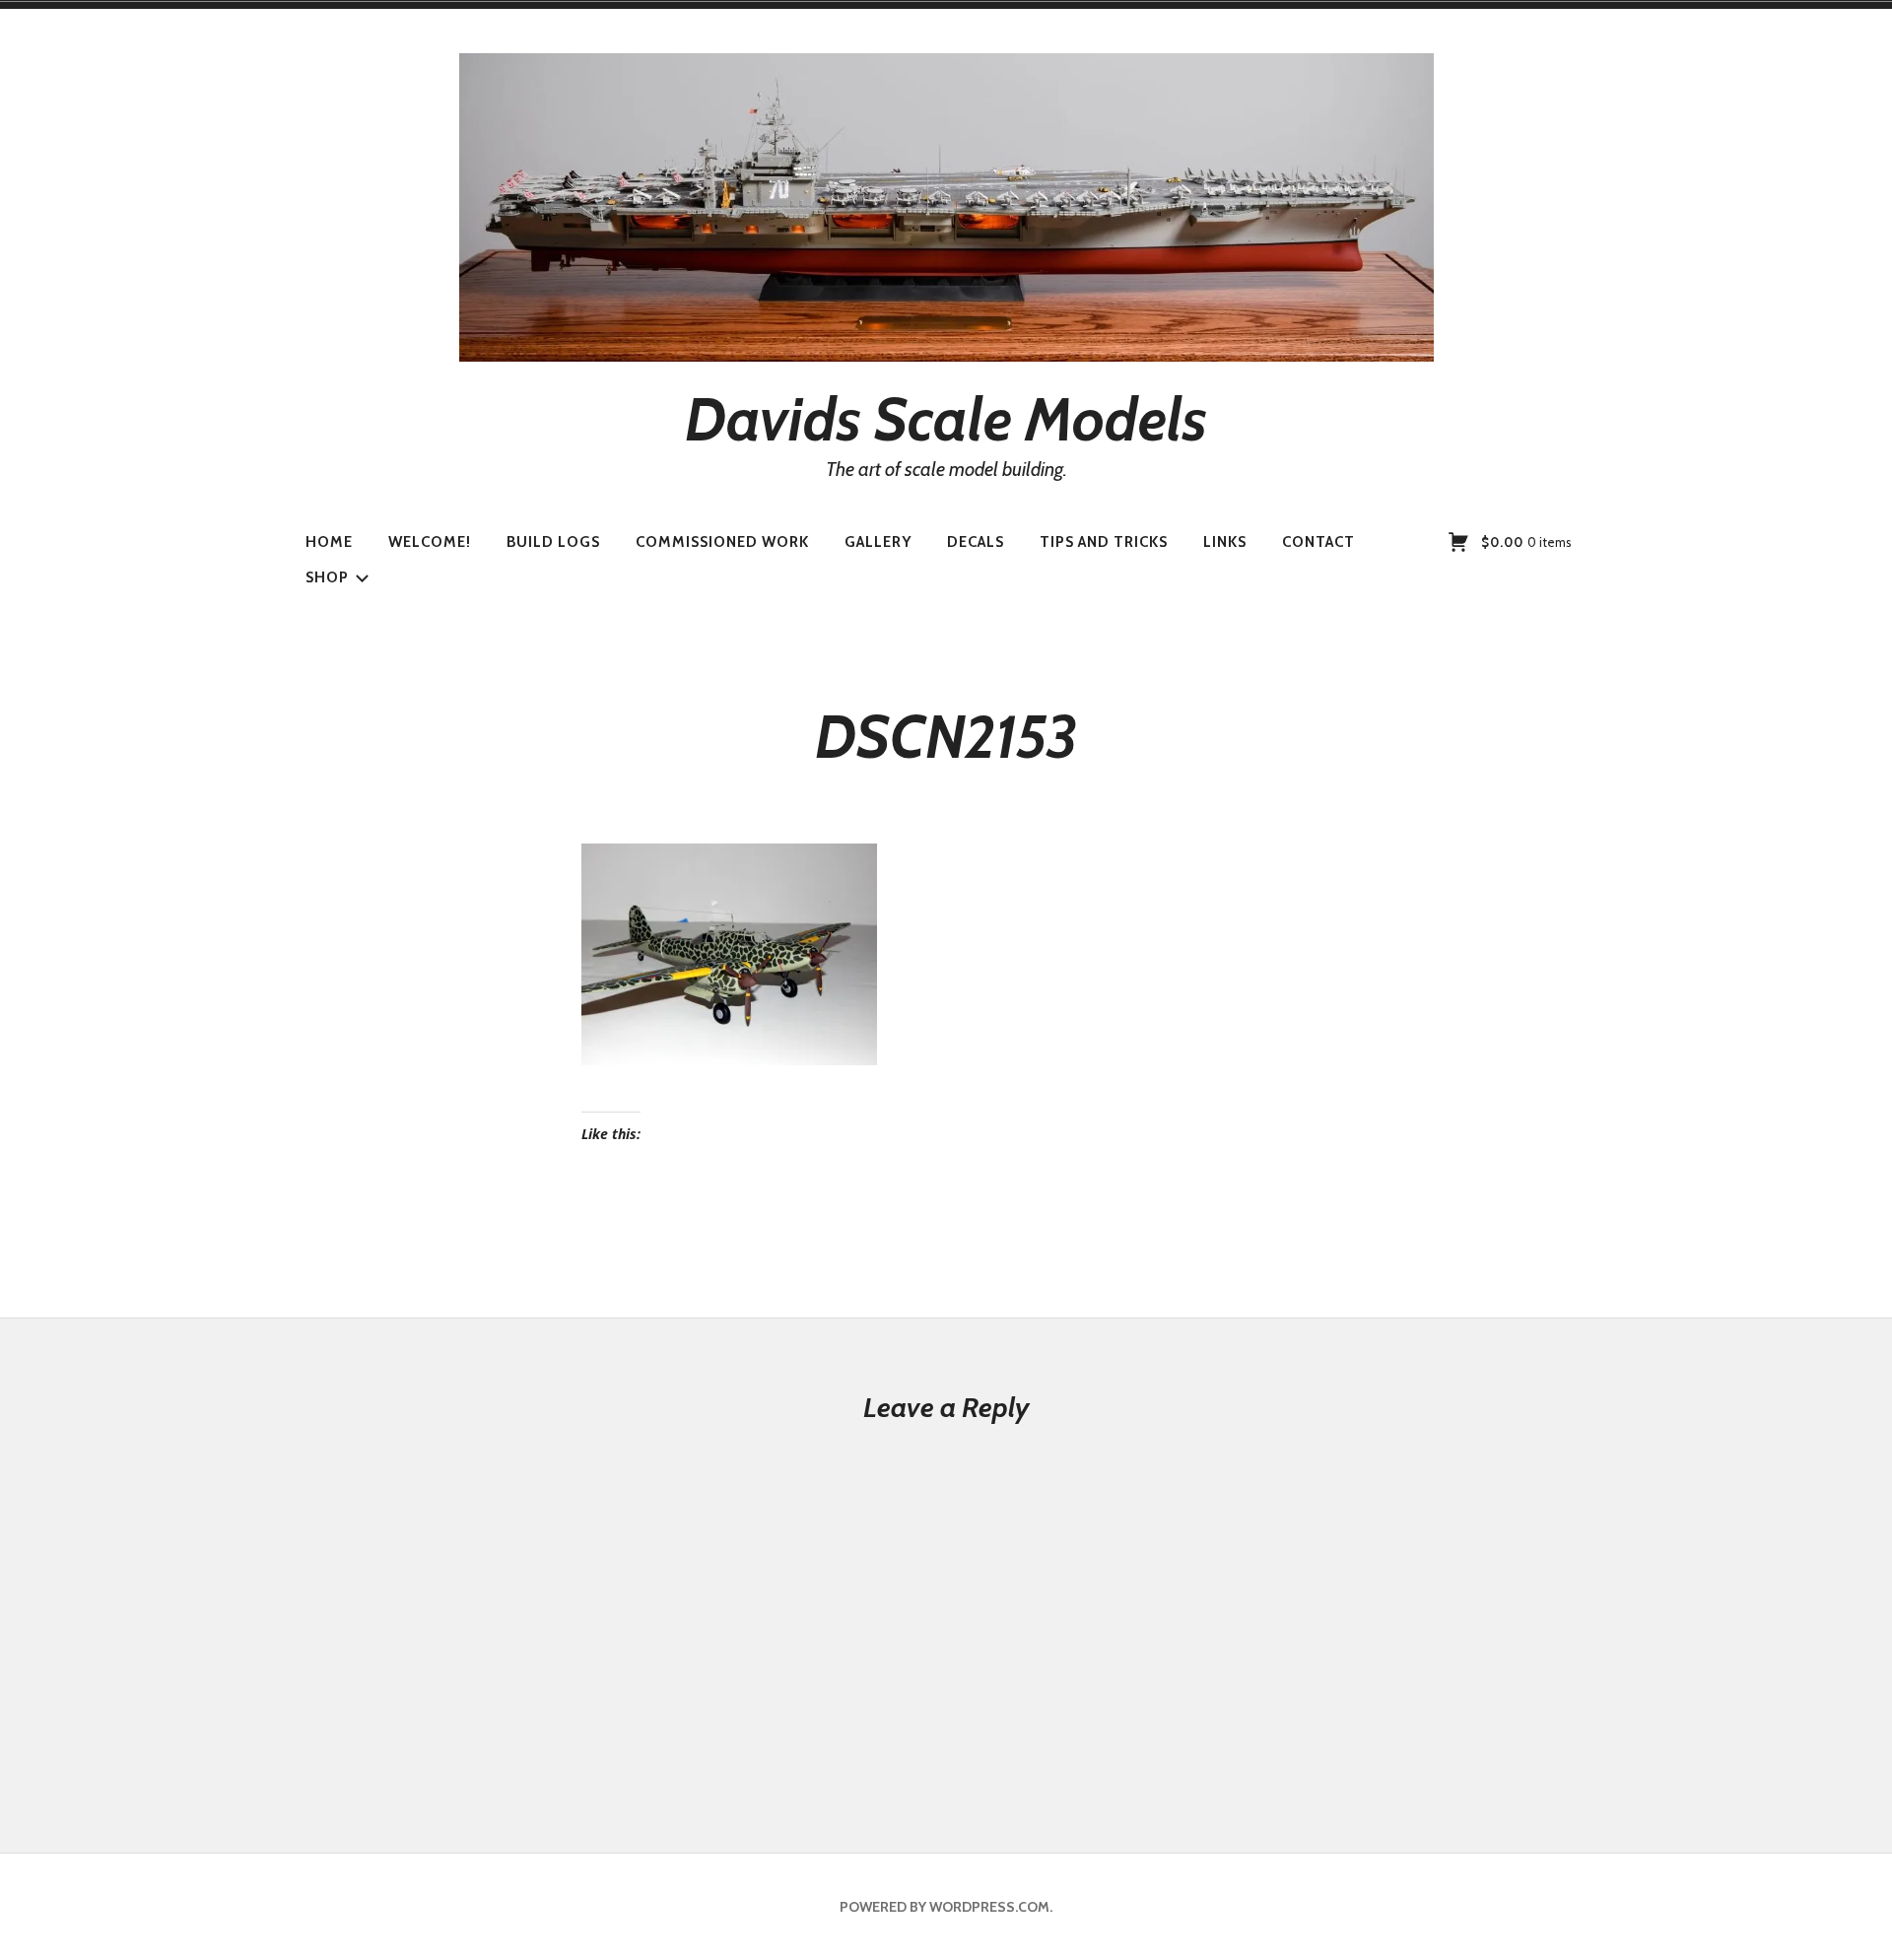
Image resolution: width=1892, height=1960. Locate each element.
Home (329, 542)
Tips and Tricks (1104, 542)
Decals (976, 542)
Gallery (878, 542)
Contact (1318, 542)
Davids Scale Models (946, 419)
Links (1225, 542)
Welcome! (430, 542)
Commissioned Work (722, 542)
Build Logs (553, 542)
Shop (327, 577)
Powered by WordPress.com (945, 1907)
